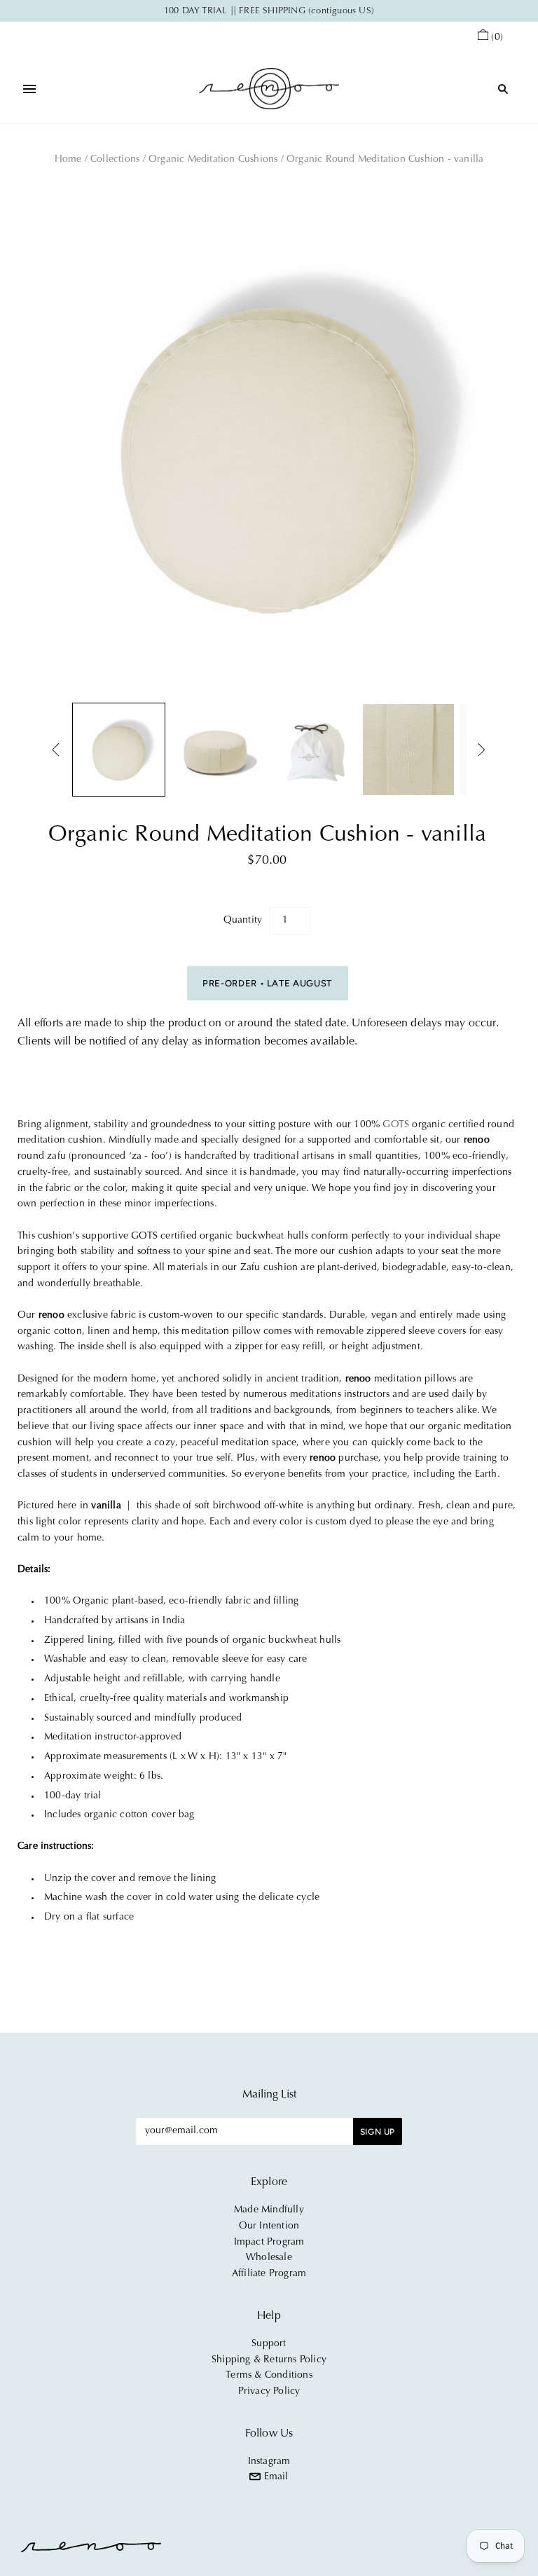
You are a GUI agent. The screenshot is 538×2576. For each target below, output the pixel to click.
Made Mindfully (269, 2210)
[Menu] (29, 89)
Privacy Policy (269, 2392)
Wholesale (269, 2258)
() (497, 38)
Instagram (269, 2462)
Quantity (243, 921)
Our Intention (269, 2226)
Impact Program (269, 2243)
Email (274, 2477)
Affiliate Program (269, 2274)
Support (269, 2344)
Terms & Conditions (269, 2376)
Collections (115, 160)
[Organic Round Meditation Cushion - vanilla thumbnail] (119, 750)
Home (68, 160)
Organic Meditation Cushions (213, 160)
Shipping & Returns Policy (269, 2360)
